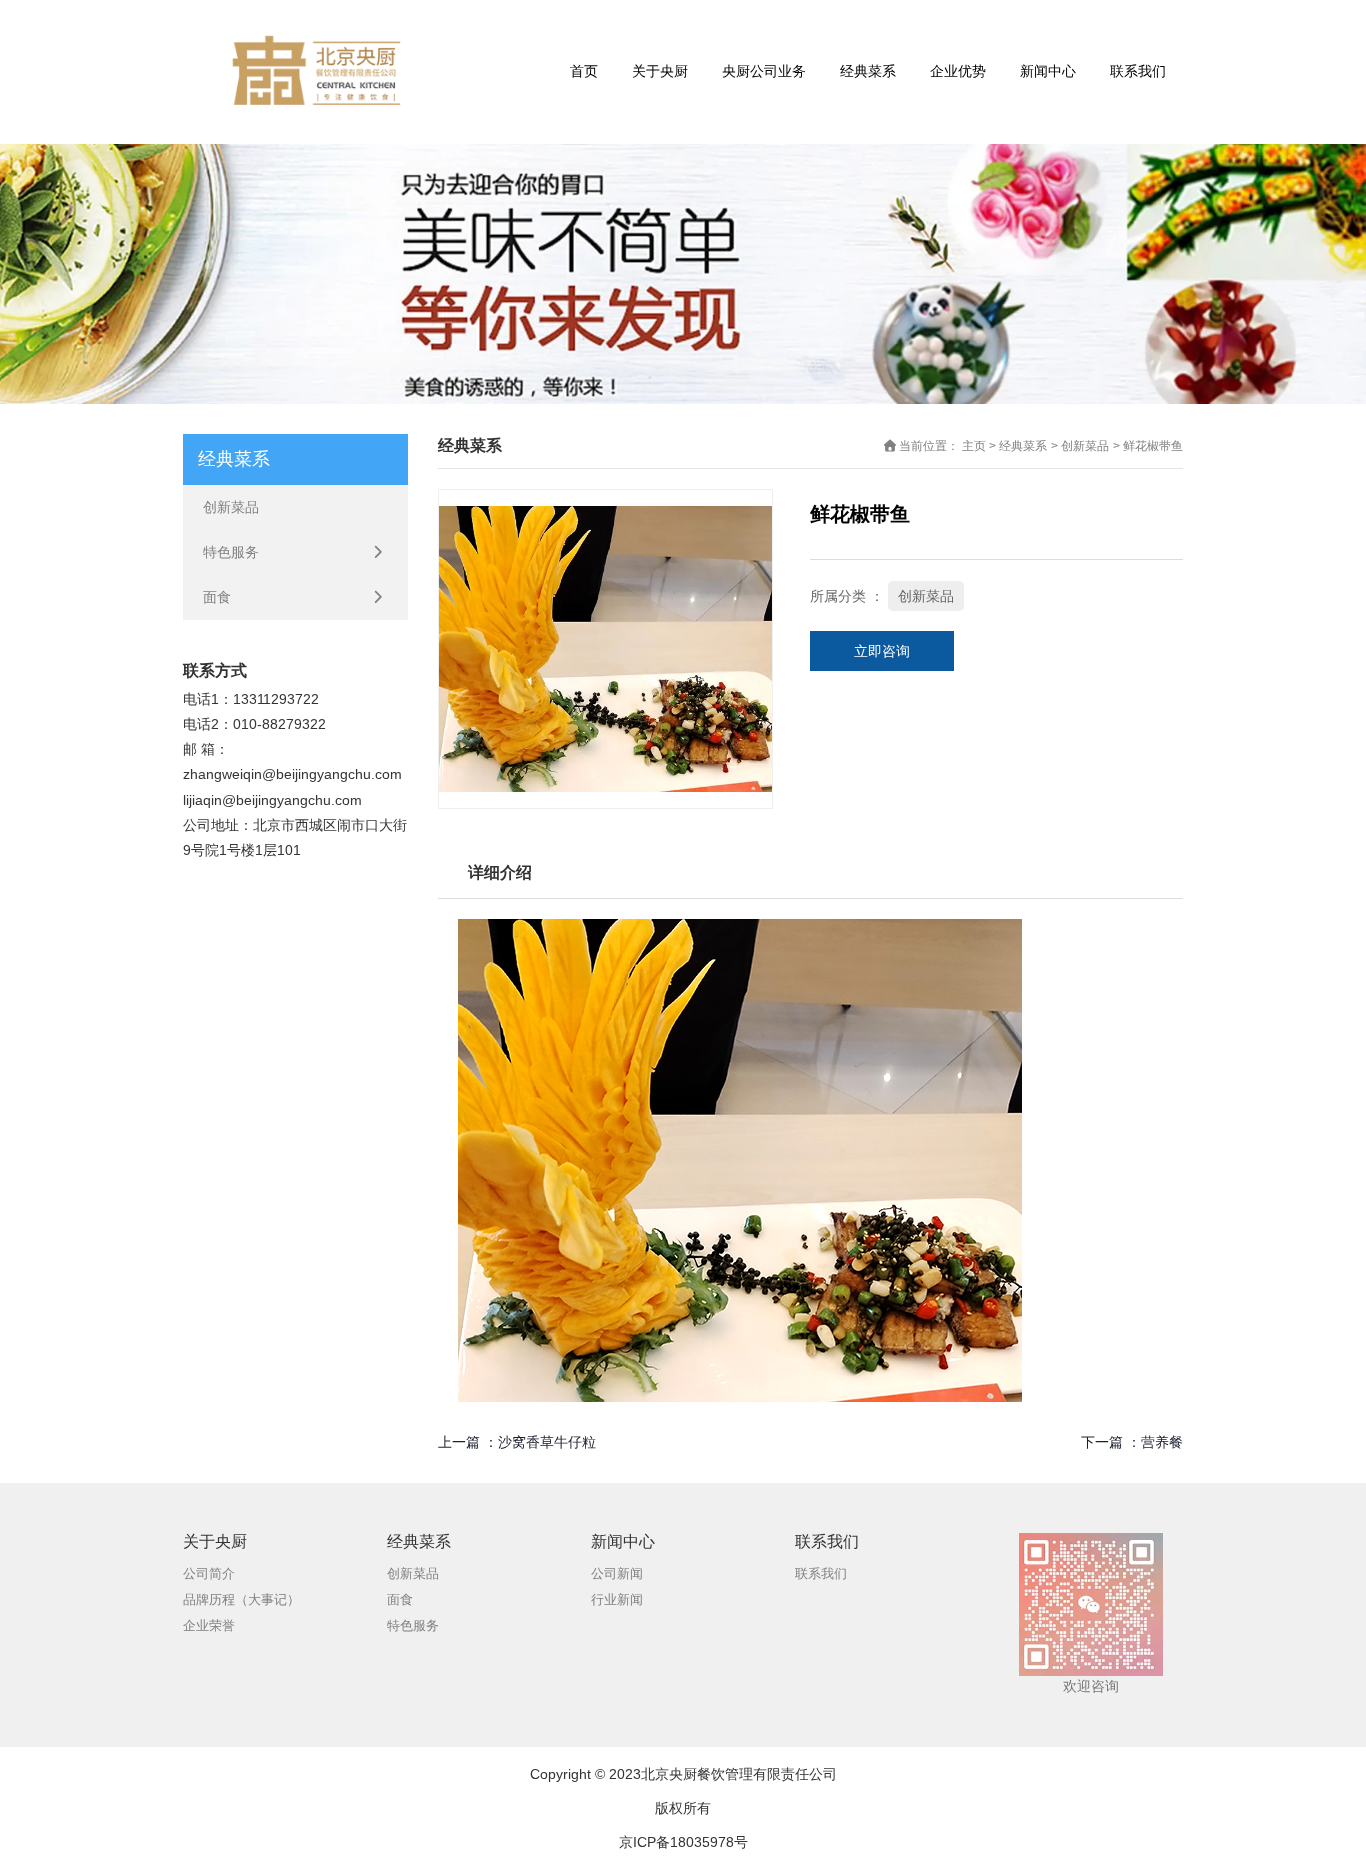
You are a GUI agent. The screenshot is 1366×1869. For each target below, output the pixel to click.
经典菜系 (868, 71)
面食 (217, 597)
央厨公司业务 (764, 71)
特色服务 (231, 552)
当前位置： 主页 (944, 446)
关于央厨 (660, 71)
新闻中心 (1048, 71)
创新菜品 (231, 507)
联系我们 (1138, 71)
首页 (584, 71)
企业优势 (958, 71)
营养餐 (1162, 1442)
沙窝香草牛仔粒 (547, 1442)
